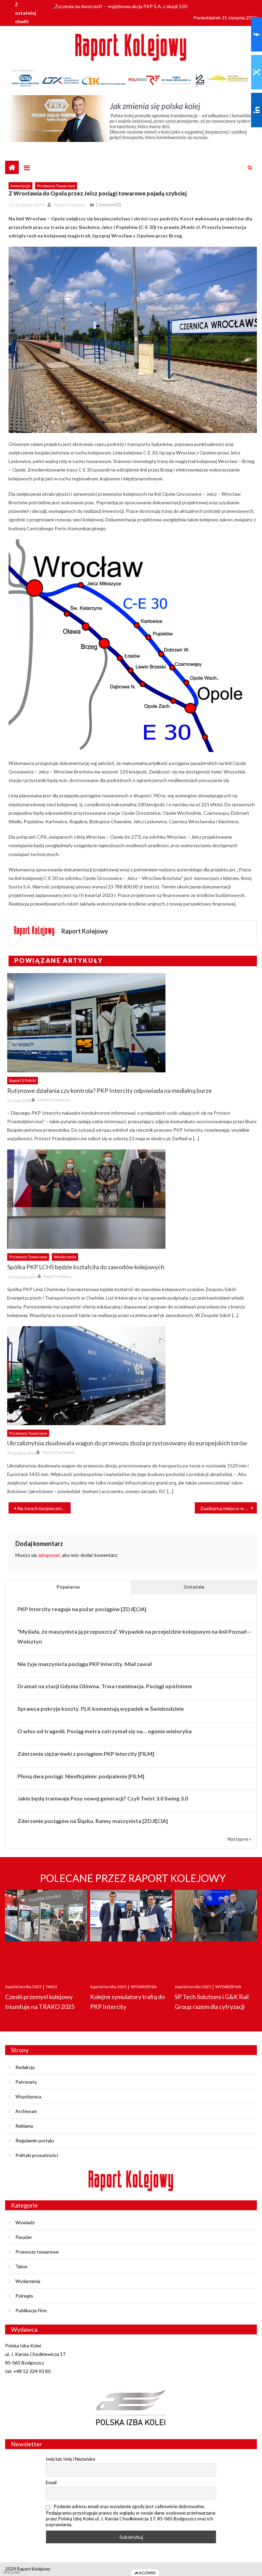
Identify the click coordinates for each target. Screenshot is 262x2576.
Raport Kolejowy (69, 205)
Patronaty (26, 2082)
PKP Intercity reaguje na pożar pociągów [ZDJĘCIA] (82, 1609)
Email (51, 2482)
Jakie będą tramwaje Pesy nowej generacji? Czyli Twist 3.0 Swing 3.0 (103, 1798)
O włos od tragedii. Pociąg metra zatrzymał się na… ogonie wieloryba (105, 1731)
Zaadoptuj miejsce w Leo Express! (229, 1508)
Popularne (68, 1587)
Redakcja (25, 2067)
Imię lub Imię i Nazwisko (70, 2459)
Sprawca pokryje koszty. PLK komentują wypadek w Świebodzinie (101, 1709)
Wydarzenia (65, 1257)
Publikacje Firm (31, 2310)
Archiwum (26, 2111)
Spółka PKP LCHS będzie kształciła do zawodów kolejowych (86, 1267)
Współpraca (28, 2096)
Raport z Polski (23, 1080)
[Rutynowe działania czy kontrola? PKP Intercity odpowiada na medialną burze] (132, 1023)
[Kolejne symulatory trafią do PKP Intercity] (131, 1930)
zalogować (49, 1555)
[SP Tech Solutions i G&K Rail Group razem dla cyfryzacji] (216, 1930)
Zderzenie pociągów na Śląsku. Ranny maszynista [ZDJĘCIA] (93, 1821)
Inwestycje (20, 186)
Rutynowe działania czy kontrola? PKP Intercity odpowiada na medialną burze (110, 1090)
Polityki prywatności (37, 2155)
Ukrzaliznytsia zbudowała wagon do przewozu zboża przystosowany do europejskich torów (127, 1443)
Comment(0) (108, 205)
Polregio (24, 2296)
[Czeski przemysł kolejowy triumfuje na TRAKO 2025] (46, 1930)
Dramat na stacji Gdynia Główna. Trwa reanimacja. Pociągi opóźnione (105, 1686)
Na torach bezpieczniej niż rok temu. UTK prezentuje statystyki (44, 1508)
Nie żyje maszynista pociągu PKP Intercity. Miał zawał (85, 1664)
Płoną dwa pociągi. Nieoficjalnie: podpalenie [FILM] (81, 1776)
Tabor (21, 2266)
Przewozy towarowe (56, 186)
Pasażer (24, 2237)
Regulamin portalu (35, 2140)
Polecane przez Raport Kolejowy (133, 1878)
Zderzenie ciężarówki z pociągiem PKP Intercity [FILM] (86, 1754)
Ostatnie (194, 1587)
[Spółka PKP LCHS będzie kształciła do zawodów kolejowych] (132, 1199)
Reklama (24, 2126)
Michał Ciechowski (54, 1100)
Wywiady (25, 2222)
